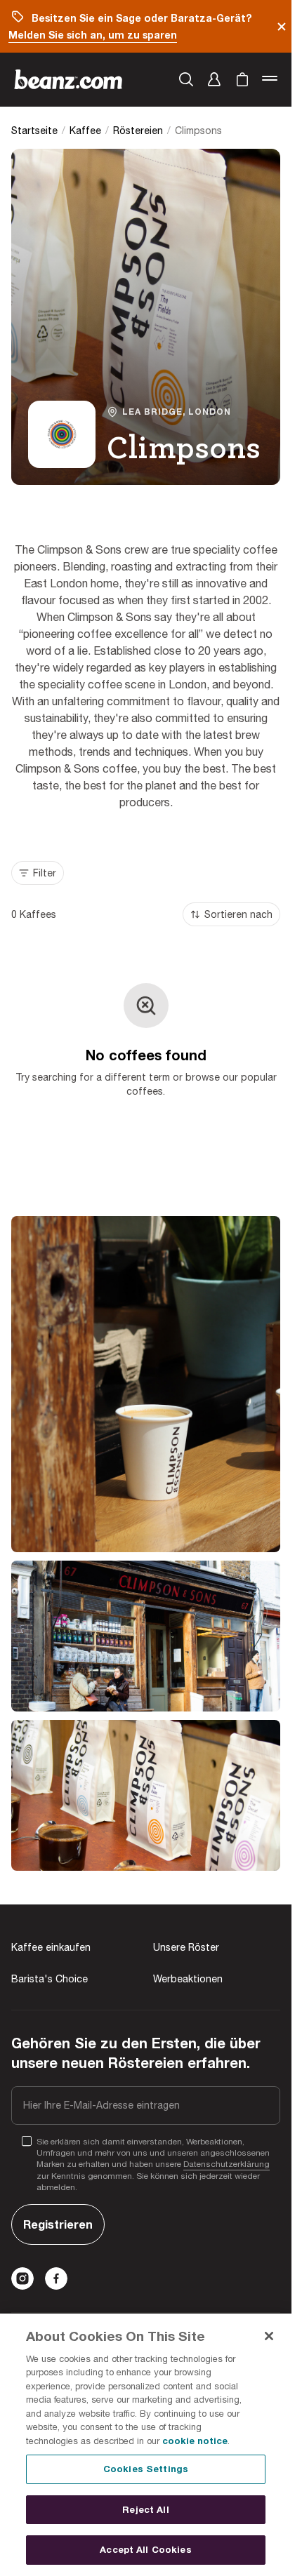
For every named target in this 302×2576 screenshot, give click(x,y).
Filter (45, 873)
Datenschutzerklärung (226, 2164)
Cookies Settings (146, 2469)
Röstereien (138, 131)
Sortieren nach (238, 914)
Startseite (34, 131)
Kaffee (85, 131)
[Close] (269, 2336)
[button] (214, 79)
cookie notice (195, 2441)
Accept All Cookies (145, 2549)
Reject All (145, 2509)
